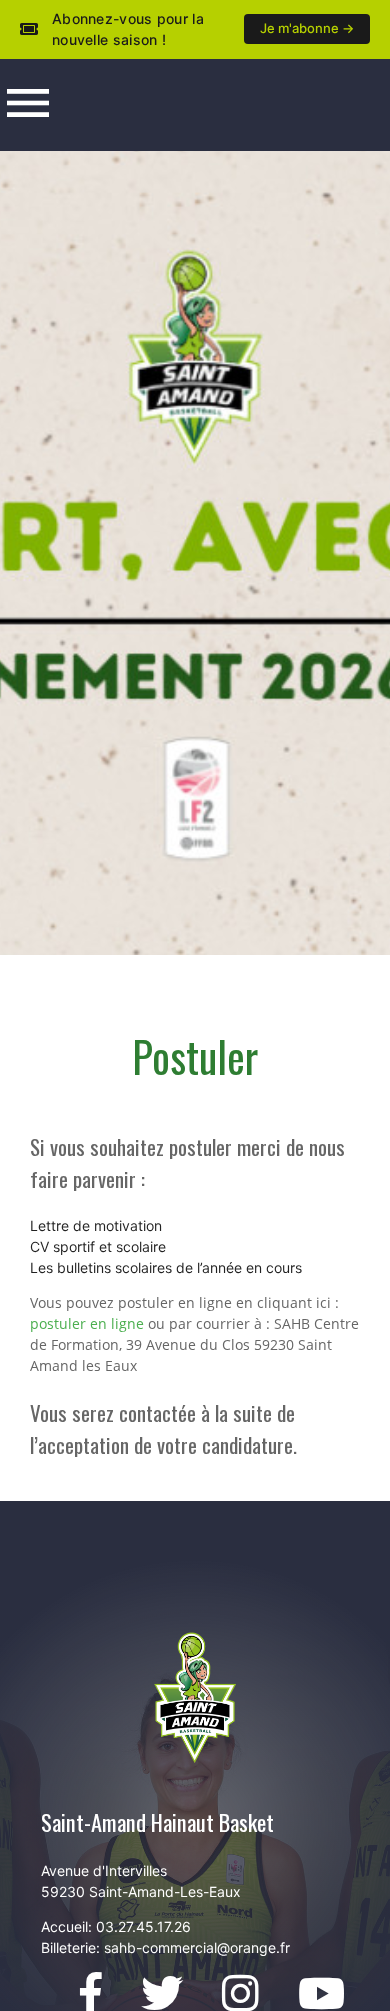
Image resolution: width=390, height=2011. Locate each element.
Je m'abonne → (307, 28)
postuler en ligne (87, 1323)
